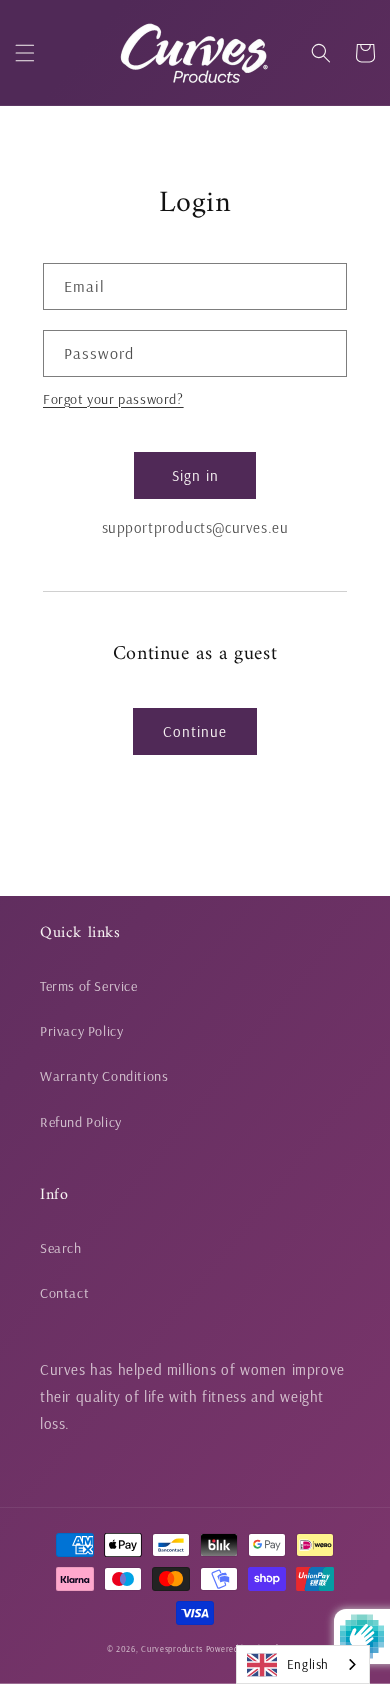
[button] (25, 53)
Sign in (195, 475)
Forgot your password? (113, 399)
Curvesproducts (172, 1649)
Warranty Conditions (104, 1076)
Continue (195, 731)
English (308, 1664)
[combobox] (303, 1664)
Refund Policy (81, 1122)
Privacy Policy (81, 1031)
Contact (64, 1293)
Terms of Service (89, 986)
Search (61, 1248)
